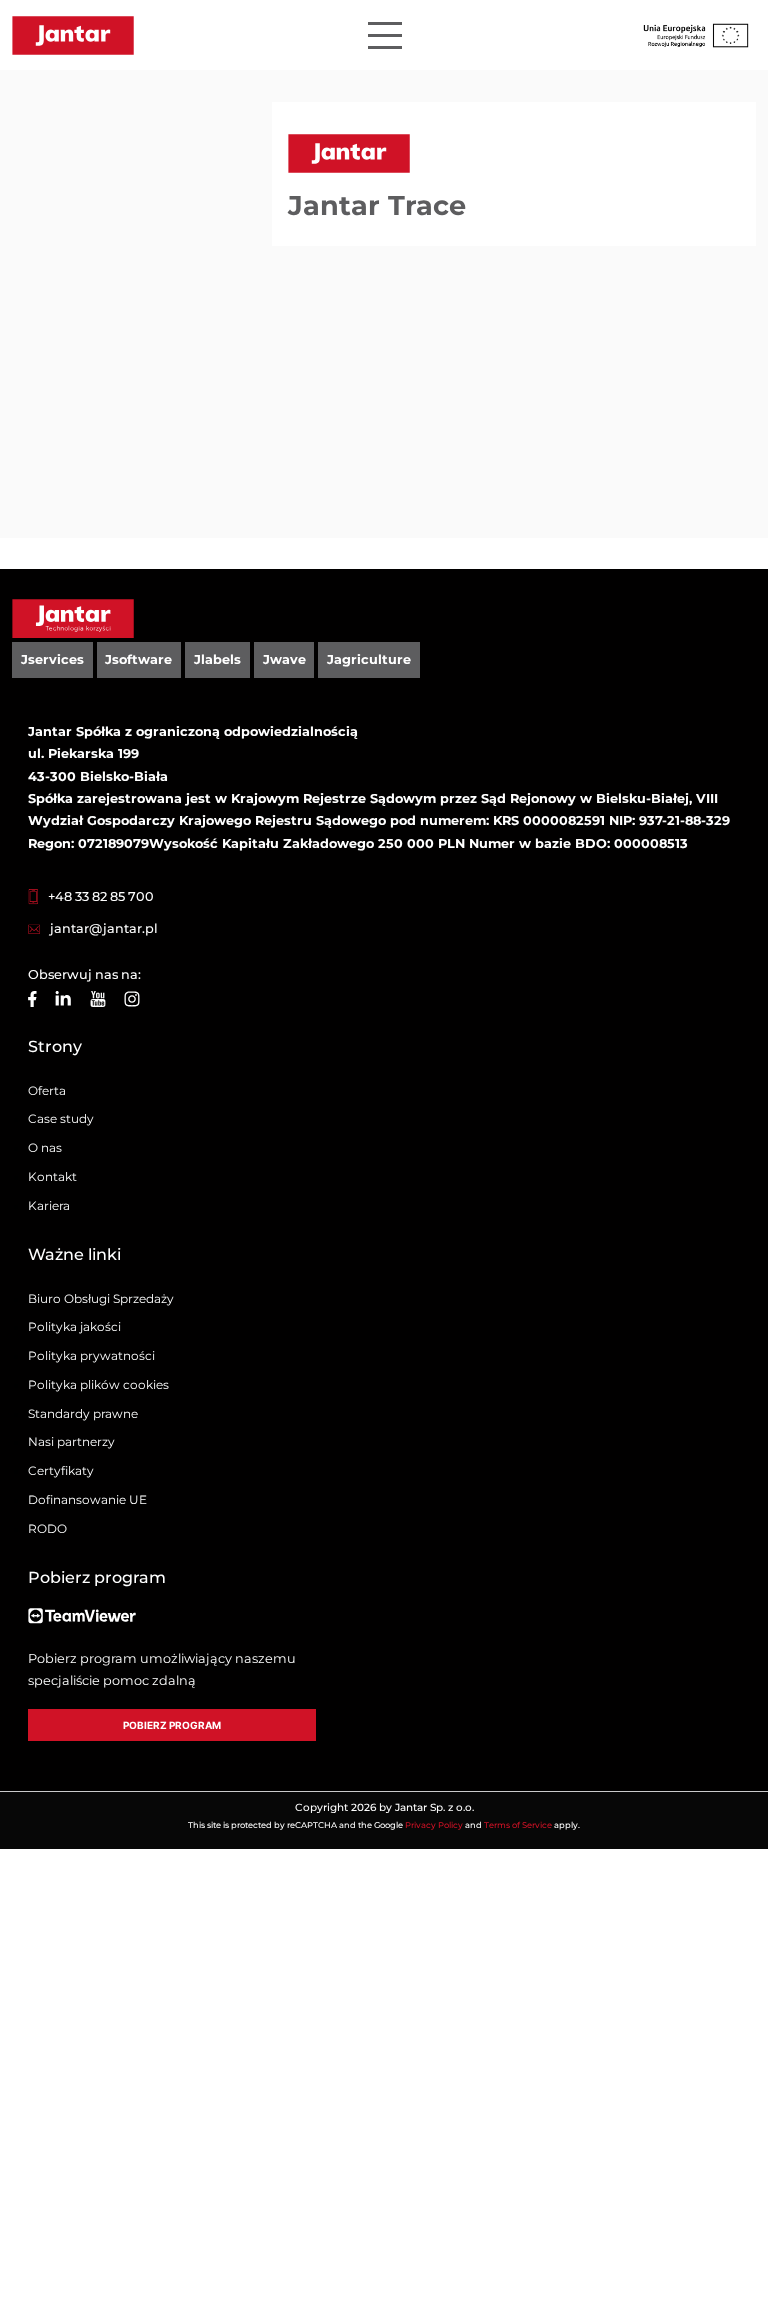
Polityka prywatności (91, 1355)
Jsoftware (138, 659)
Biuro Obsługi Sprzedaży (101, 1298)
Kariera (49, 1205)
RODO (47, 1528)
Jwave (284, 659)
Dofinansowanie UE (87, 1499)
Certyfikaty (61, 1470)
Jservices (52, 659)
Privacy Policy (434, 1825)
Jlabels (217, 659)
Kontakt (52, 1176)
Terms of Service (518, 1825)
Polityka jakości (74, 1326)
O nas (45, 1147)
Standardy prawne (83, 1413)
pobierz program (172, 1725)
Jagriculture (369, 659)
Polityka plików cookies (98, 1384)
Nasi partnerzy (71, 1441)
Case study (61, 1118)
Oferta (47, 1090)
